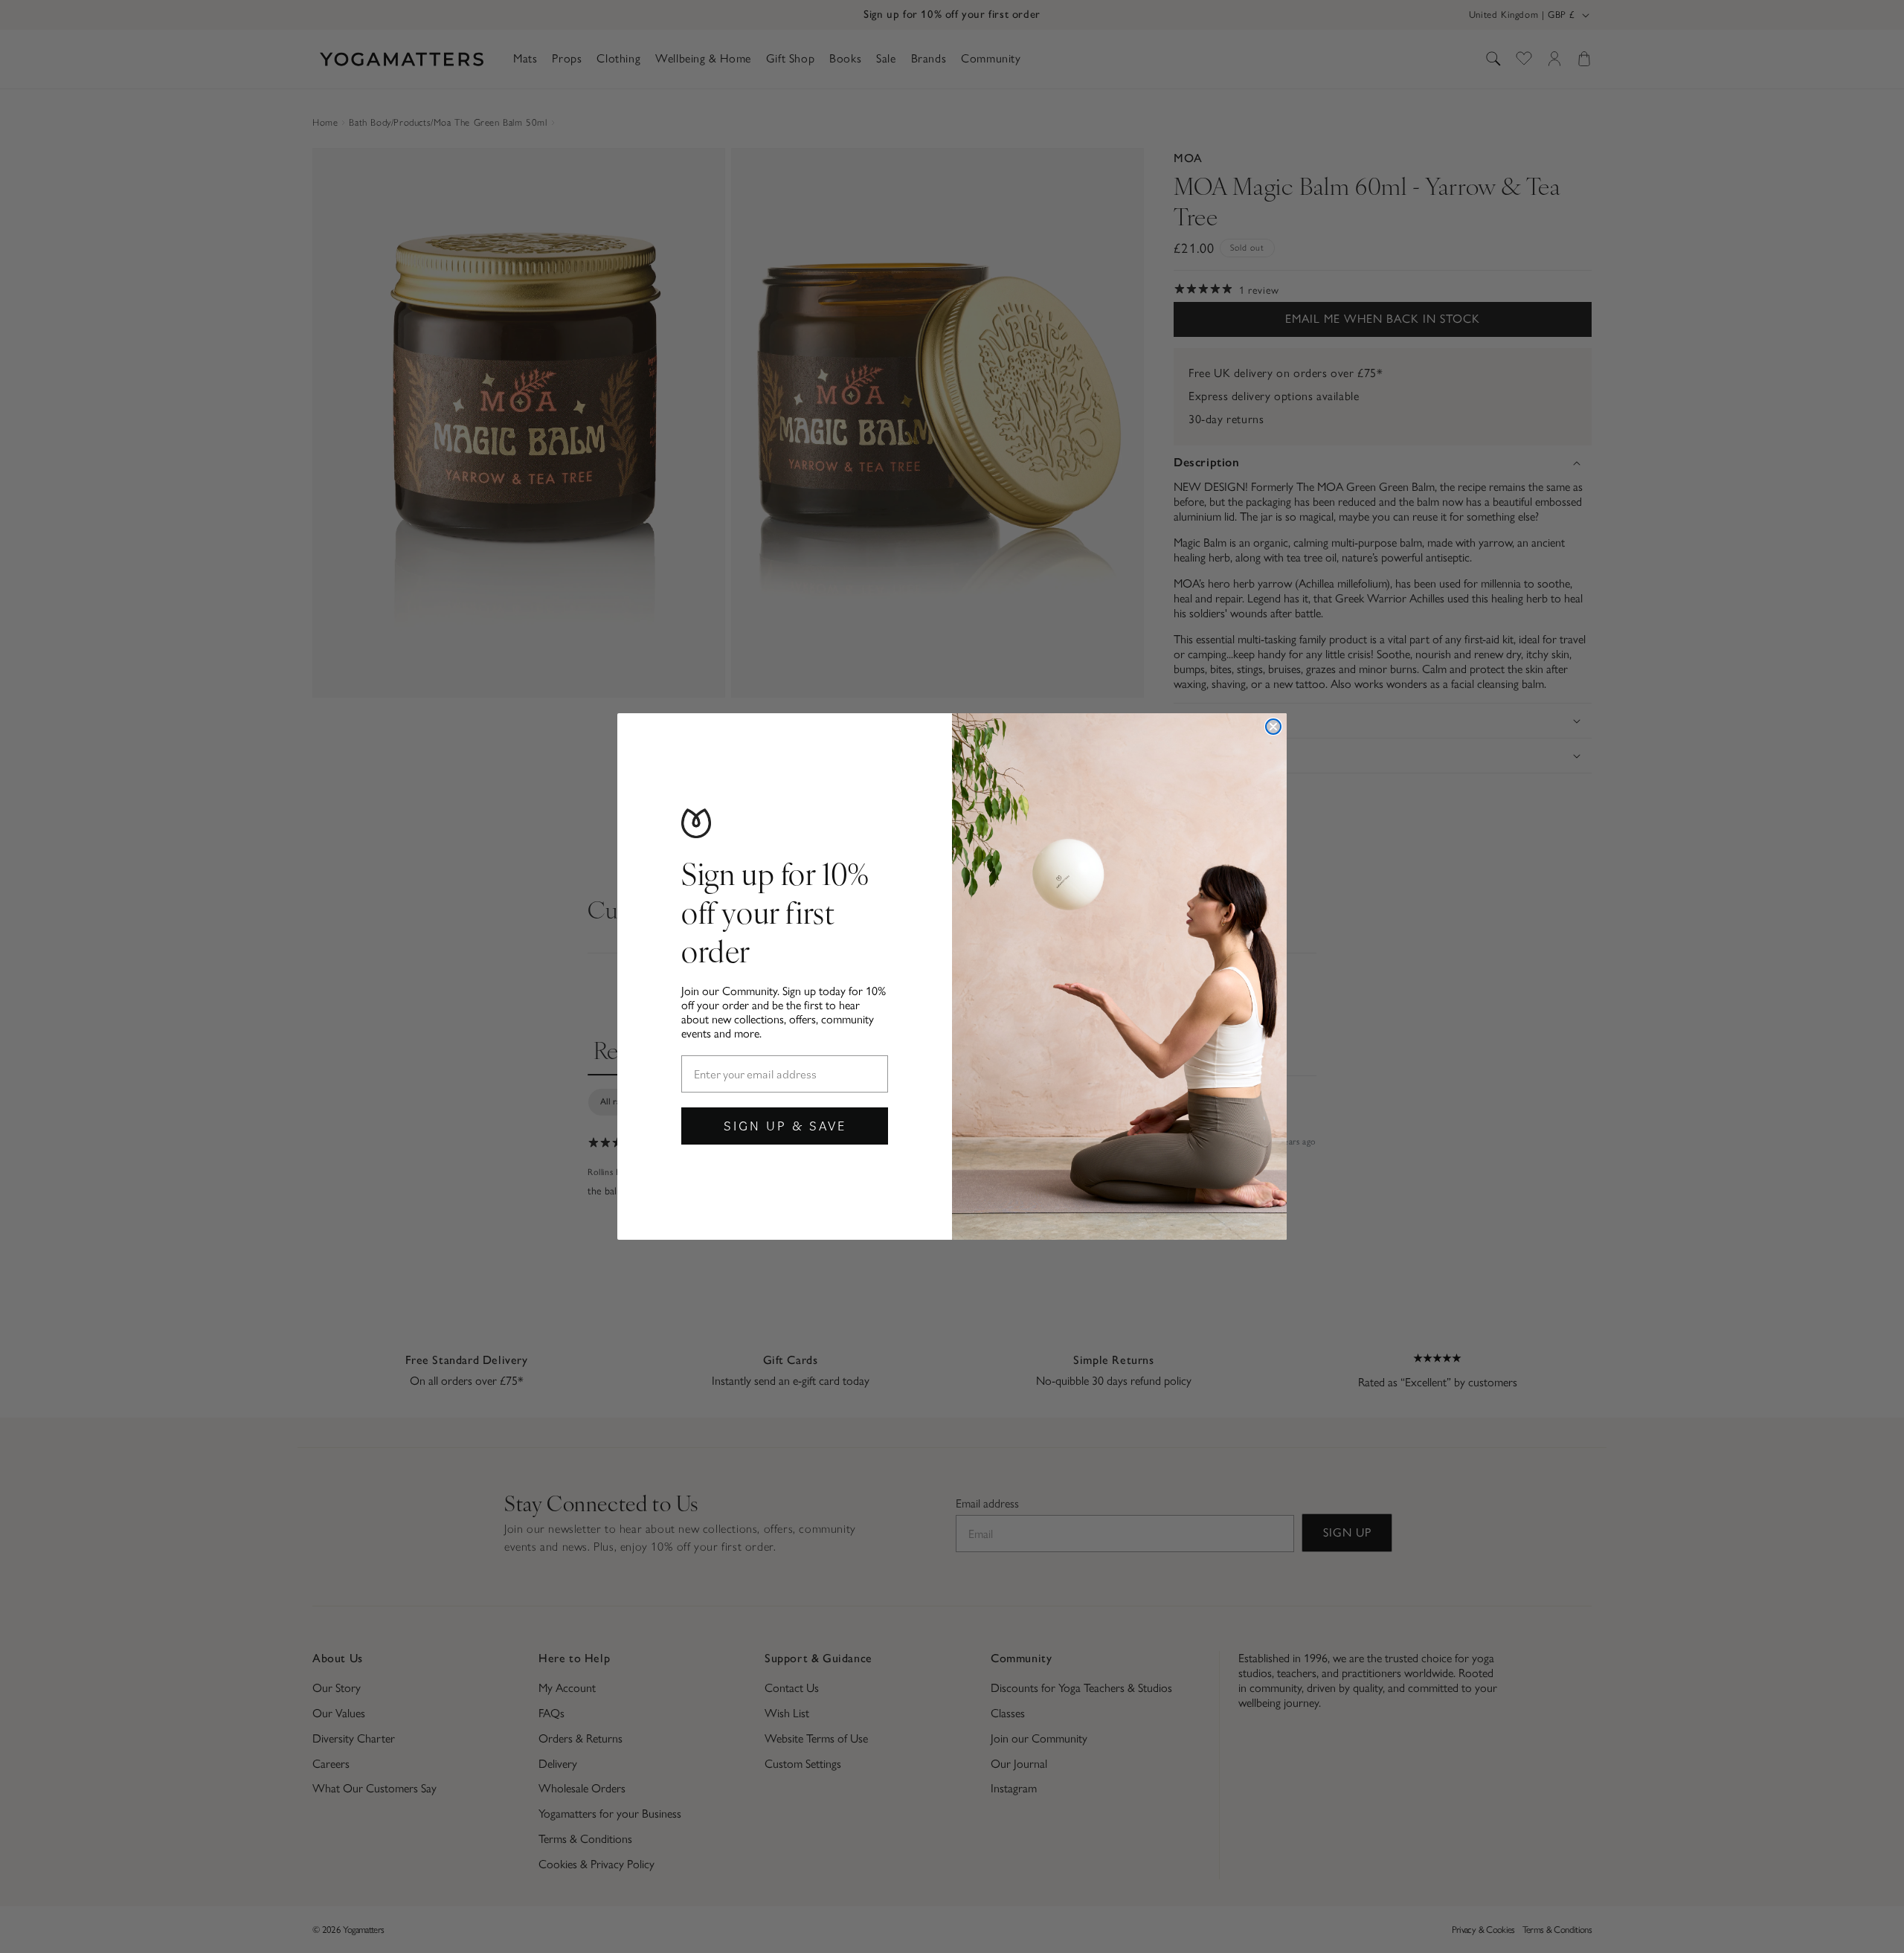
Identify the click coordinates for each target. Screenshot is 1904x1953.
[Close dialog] (1273, 727)
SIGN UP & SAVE (785, 1126)
